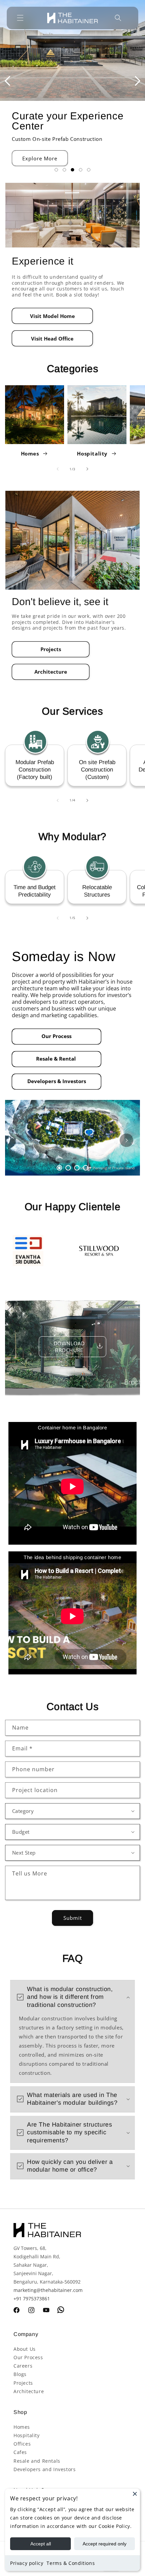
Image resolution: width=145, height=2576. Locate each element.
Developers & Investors (57, 1081)
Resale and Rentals (37, 2461)
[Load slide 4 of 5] (81, 170)
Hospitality (92, 453)
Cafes (20, 2452)
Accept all (41, 2544)
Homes (30, 453)
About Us (25, 2349)
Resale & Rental (57, 1059)
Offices (22, 2444)
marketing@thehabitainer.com (48, 2290)
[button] (20, 18)
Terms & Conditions (71, 2563)
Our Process (56, 1036)
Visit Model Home (52, 316)
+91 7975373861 (32, 2298)
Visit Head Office (52, 339)
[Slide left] (58, 469)
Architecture (51, 672)
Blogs (20, 2374)
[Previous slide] (7, 81)
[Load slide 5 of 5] (89, 170)
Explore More (40, 158)
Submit (73, 1918)
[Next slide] (138, 81)
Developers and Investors (45, 2469)
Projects (51, 649)
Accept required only (105, 2544)
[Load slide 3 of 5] (72, 170)
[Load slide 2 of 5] (64, 170)
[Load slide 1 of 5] (56, 170)
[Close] (135, 2494)
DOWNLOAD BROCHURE (69, 1347)
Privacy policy (27, 2563)
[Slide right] (87, 469)
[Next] (126, 1140)
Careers (23, 2366)
